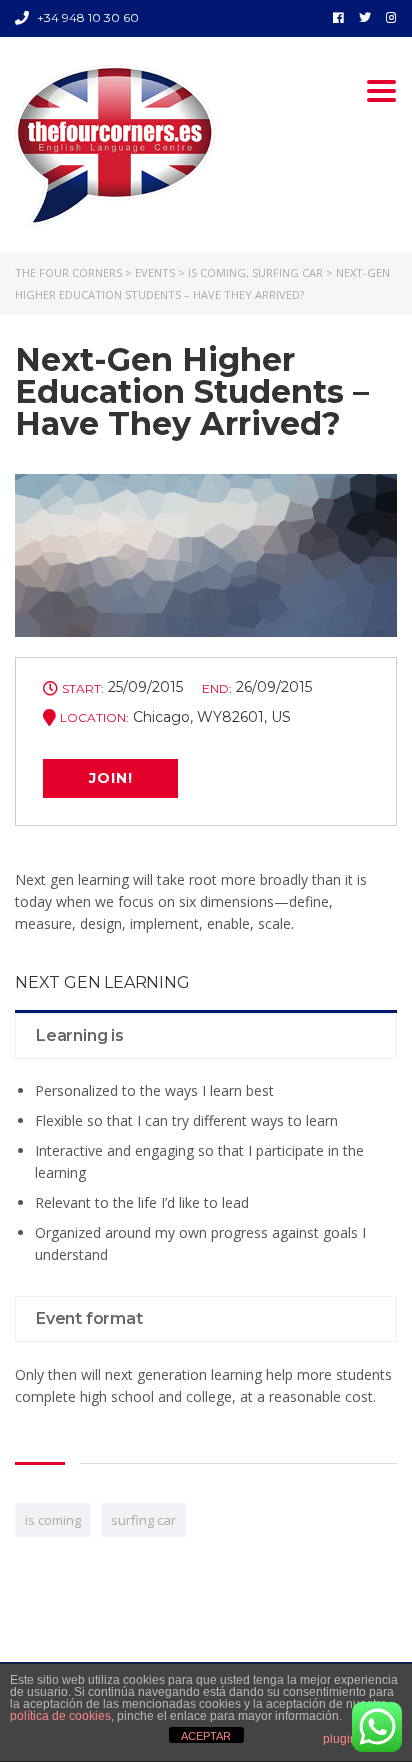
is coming (53, 1520)
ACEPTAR (206, 1736)
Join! (111, 778)
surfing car (143, 1520)
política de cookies (60, 1716)
